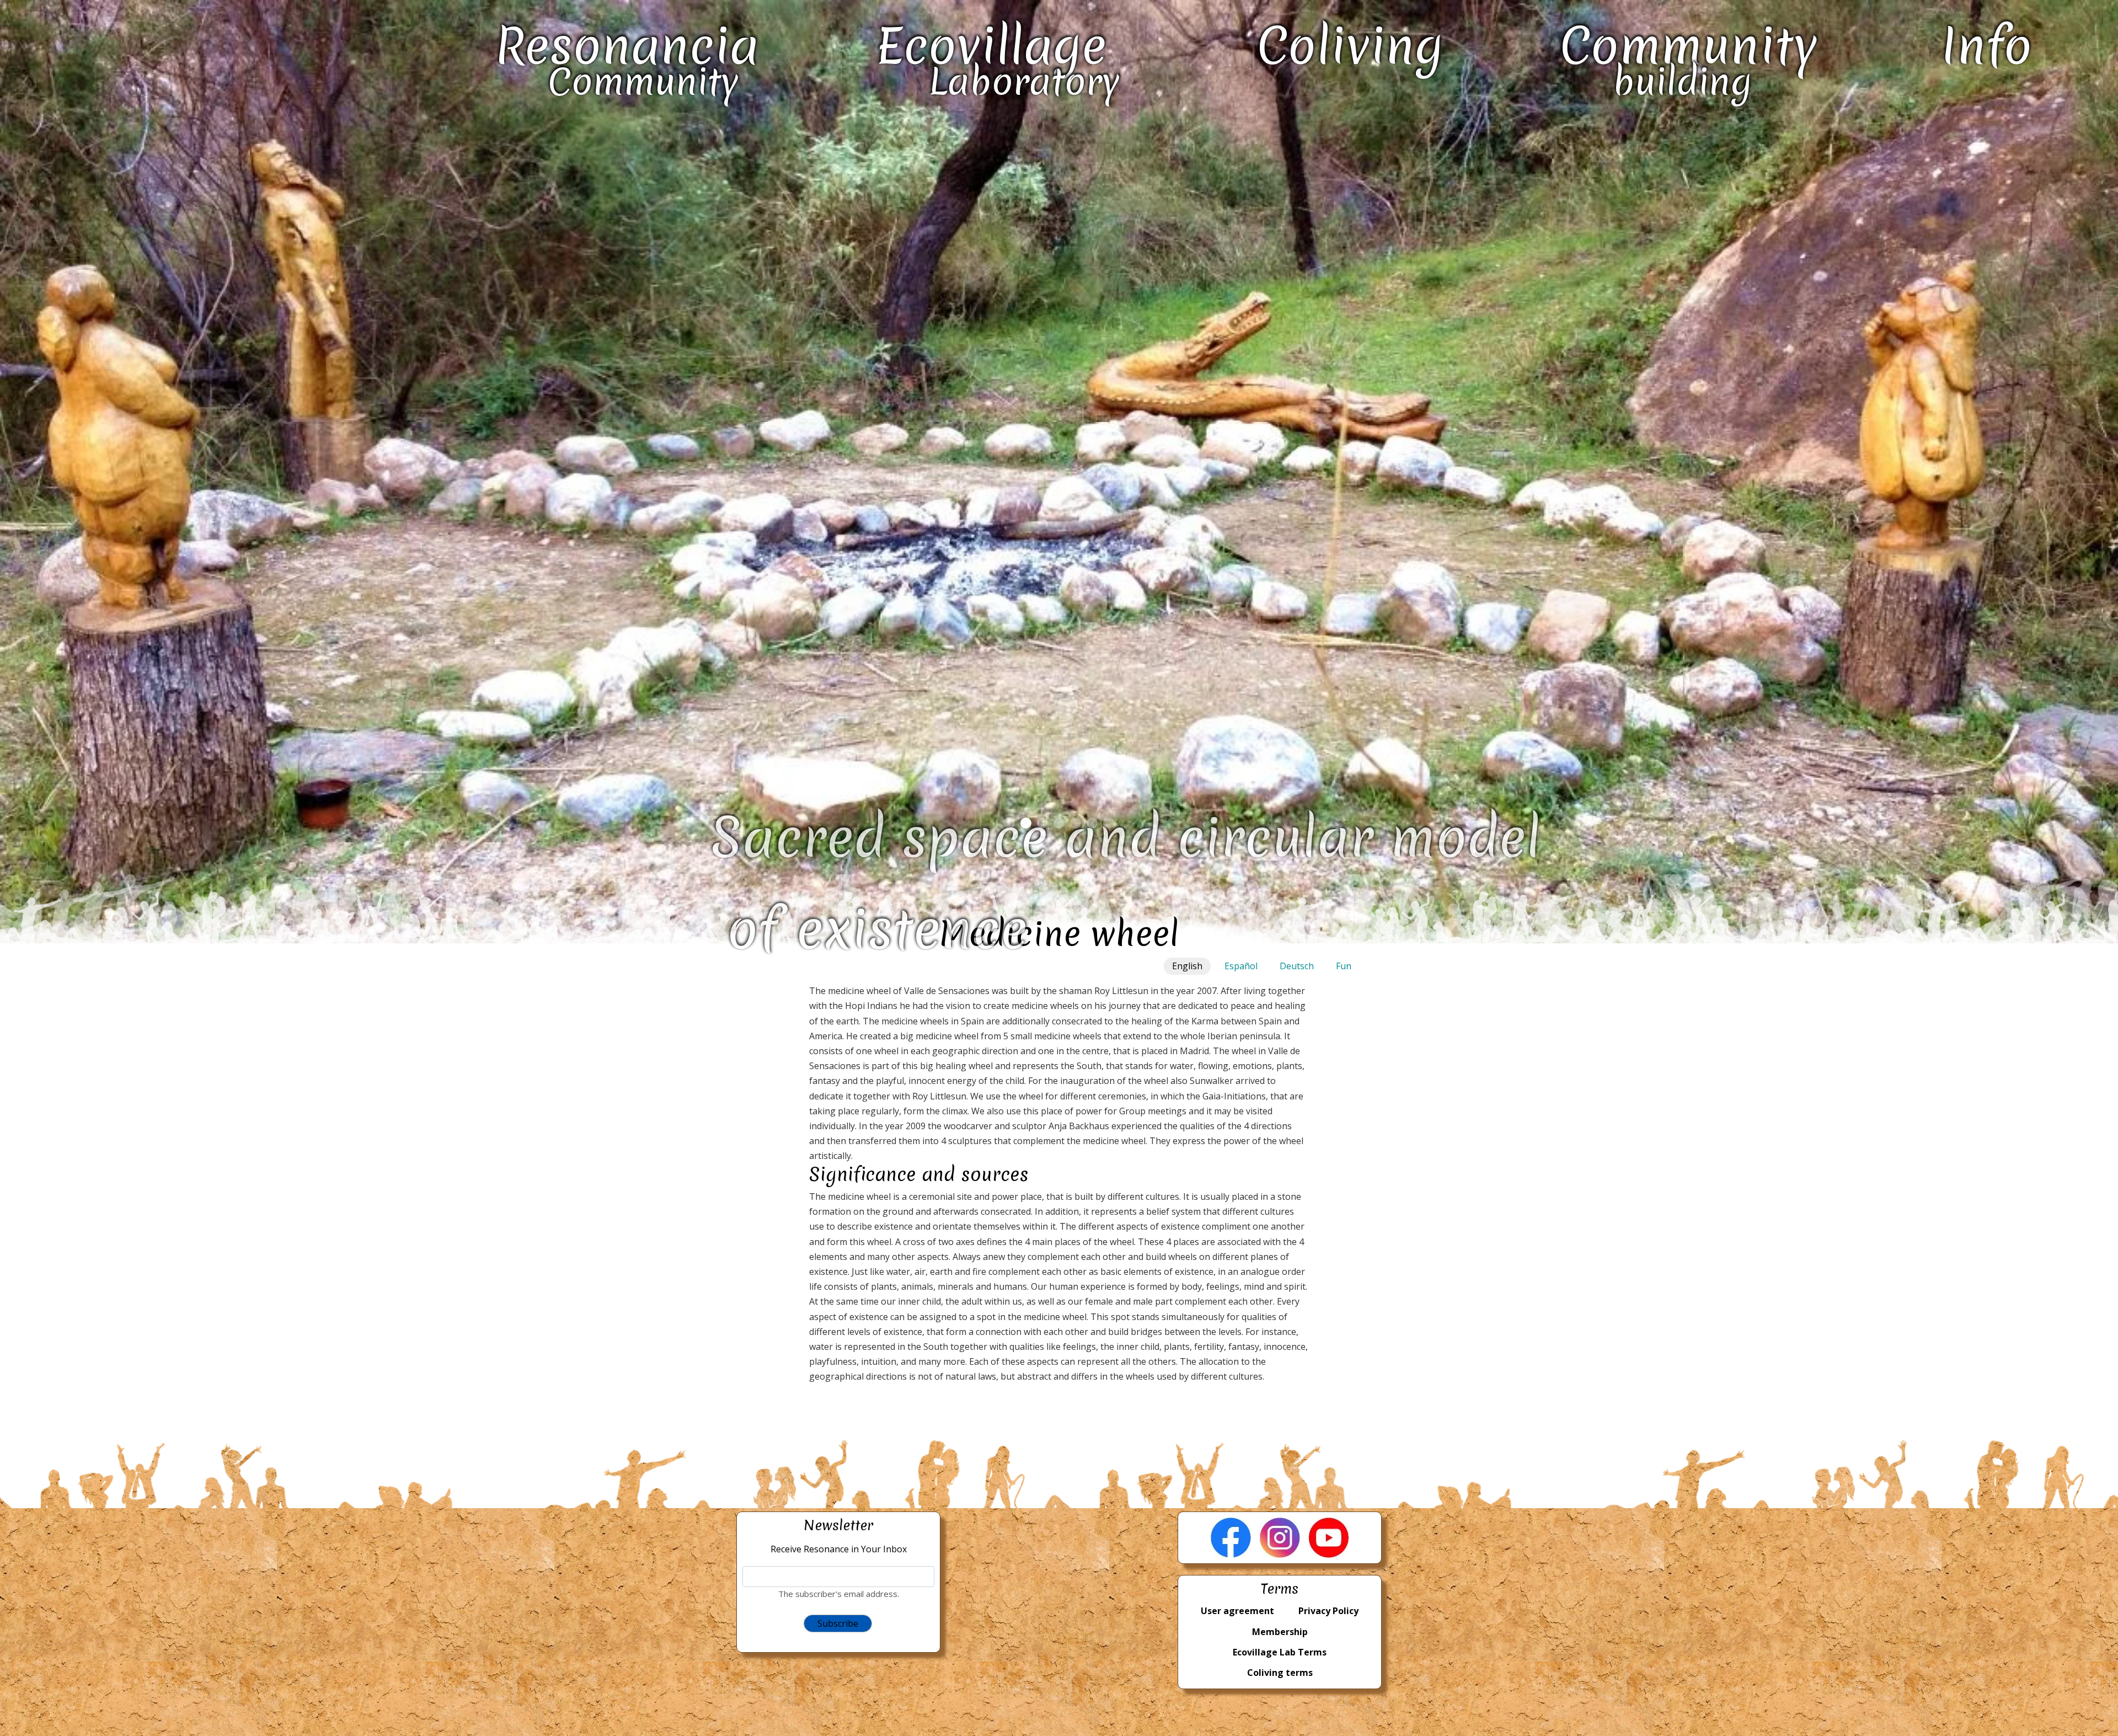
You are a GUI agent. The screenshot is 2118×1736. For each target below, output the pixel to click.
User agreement (1237, 1611)
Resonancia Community (627, 59)
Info (1987, 46)
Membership (1280, 1632)
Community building (1689, 59)
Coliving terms (1280, 1673)
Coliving (1350, 46)
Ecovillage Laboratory (998, 59)
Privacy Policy (1328, 1611)
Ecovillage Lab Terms (1280, 1652)
